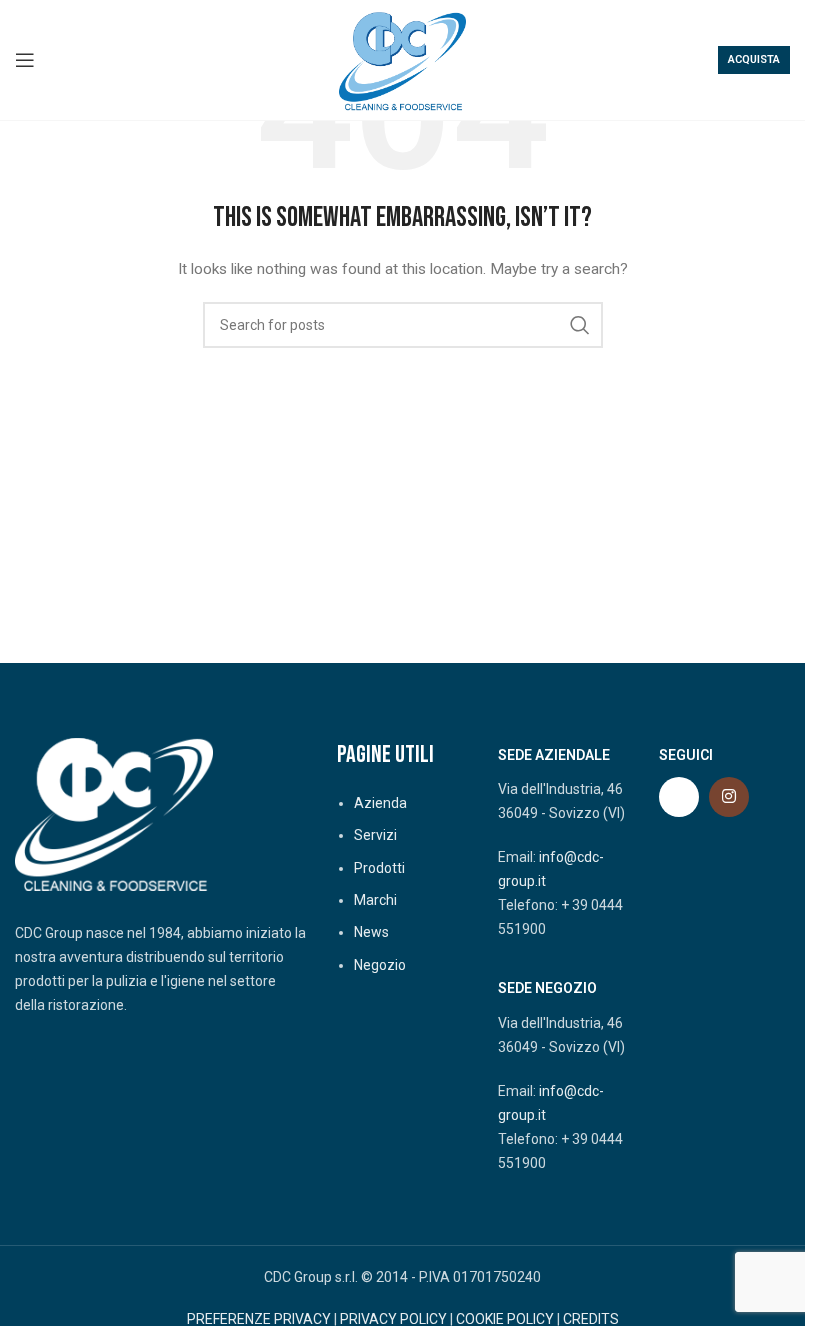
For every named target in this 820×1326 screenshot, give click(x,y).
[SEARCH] (580, 325)
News (371, 932)
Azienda (380, 803)
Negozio (380, 965)
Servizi (375, 835)
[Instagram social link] (729, 797)
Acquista (754, 59)
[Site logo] (403, 59)
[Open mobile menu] (25, 60)
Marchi (375, 900)
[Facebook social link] (679, 797)
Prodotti (379, 868)
